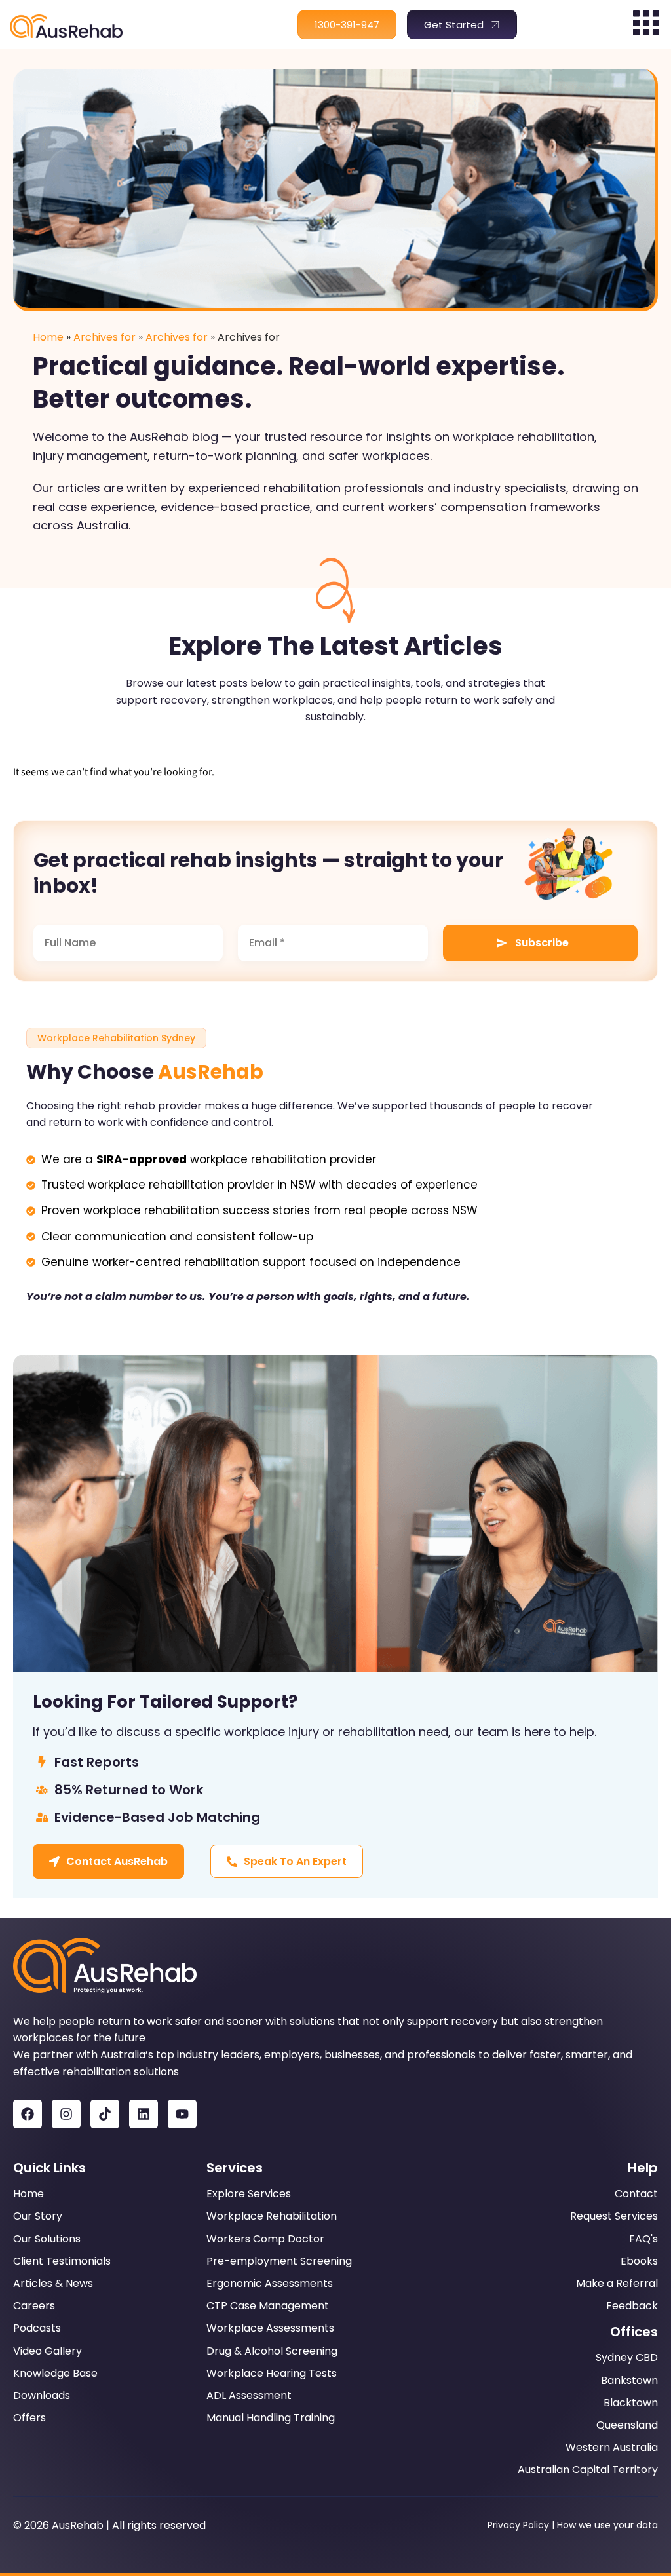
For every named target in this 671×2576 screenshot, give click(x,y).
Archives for (105, 337)
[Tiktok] (105, 2114)
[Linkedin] (144, 2114)
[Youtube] (182, 2114)
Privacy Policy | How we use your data (573, 2525)
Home (48, 337)
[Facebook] (28, 2114)
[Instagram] (66, 2114)
